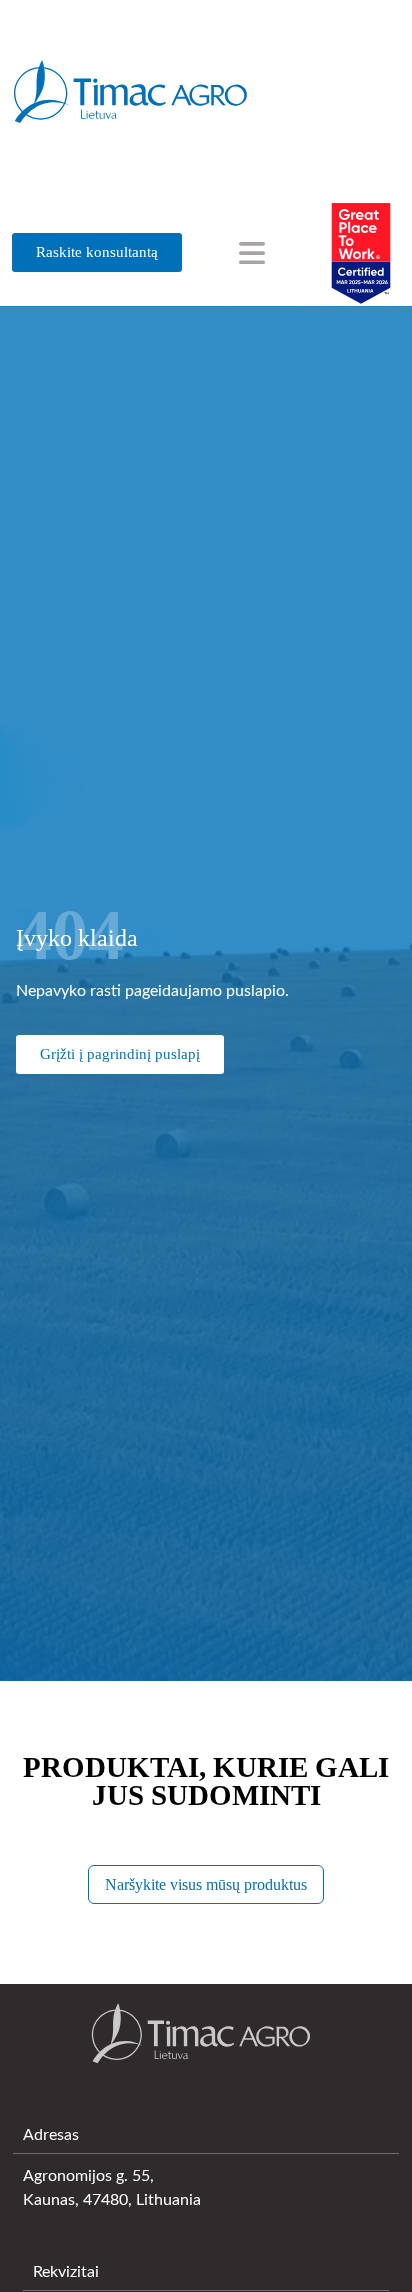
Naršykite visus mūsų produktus (206, 1884)
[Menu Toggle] (252, 253)
